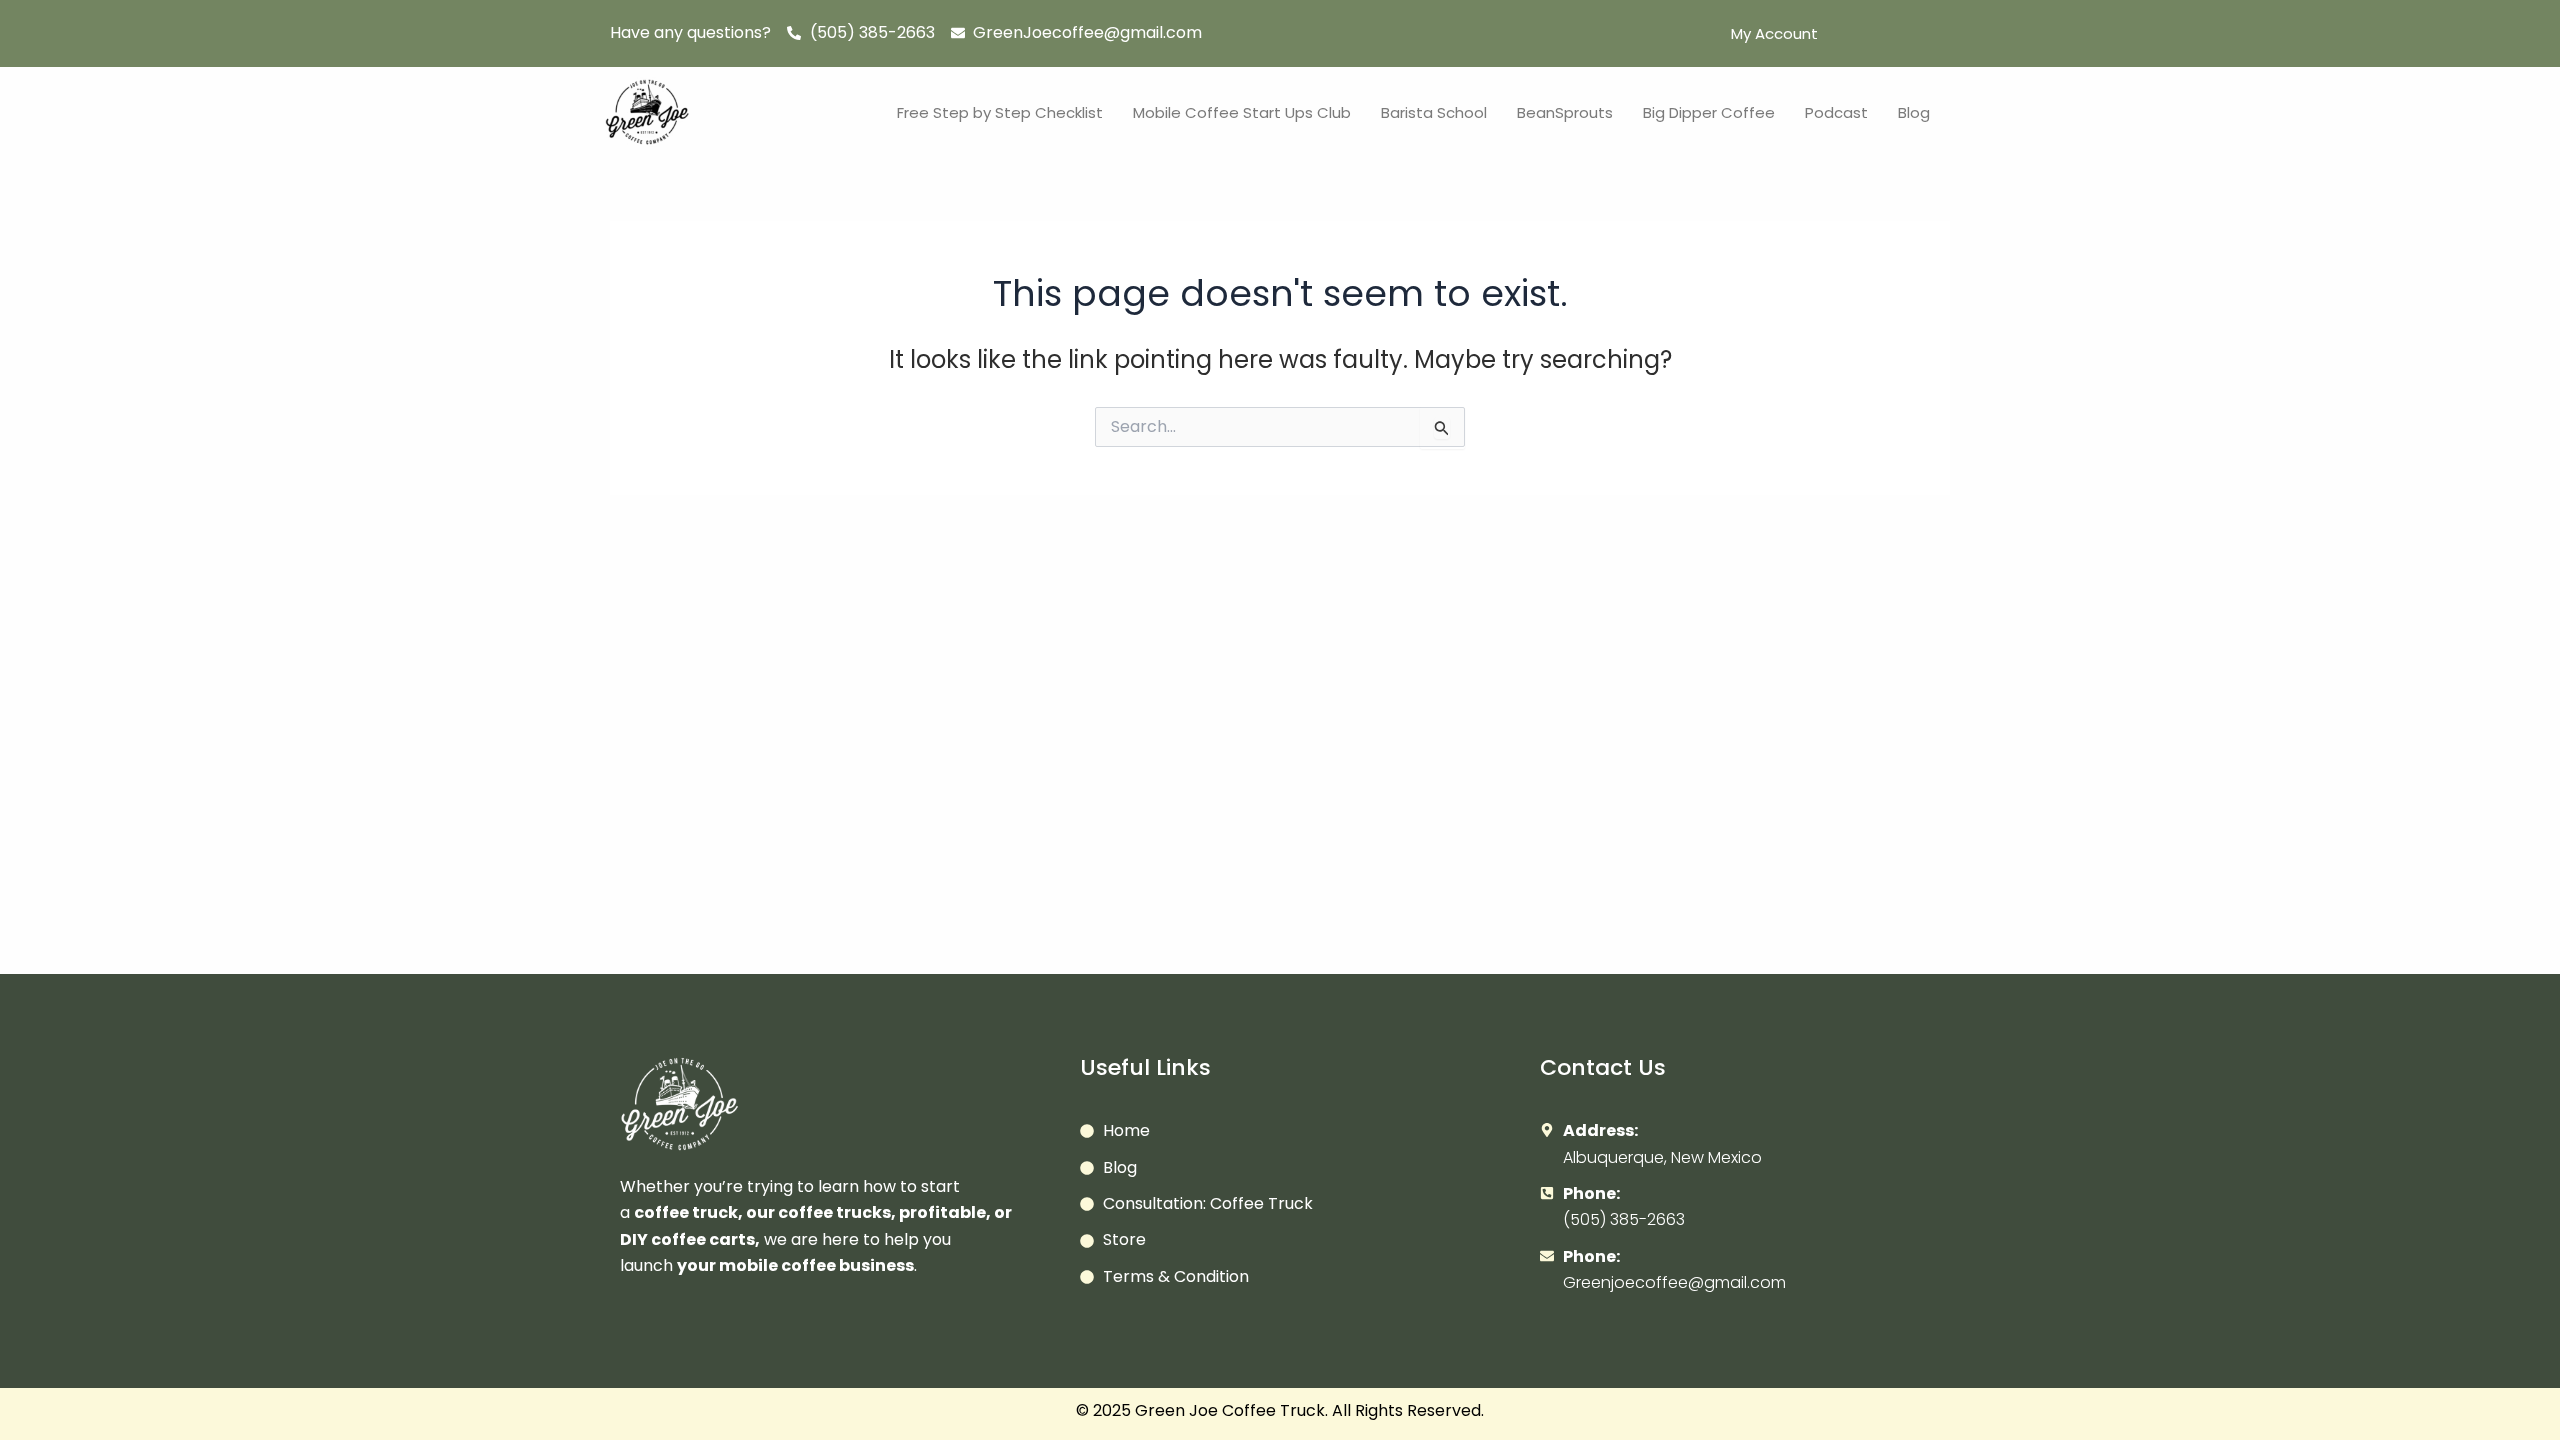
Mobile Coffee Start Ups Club (1242, 112)
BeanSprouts (1565, 112)
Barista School (1434, 112)
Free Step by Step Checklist (1000, 112)
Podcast (1836, 112)
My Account (1774, 33)
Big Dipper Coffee (1709, 112)
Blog (1914, 112)
